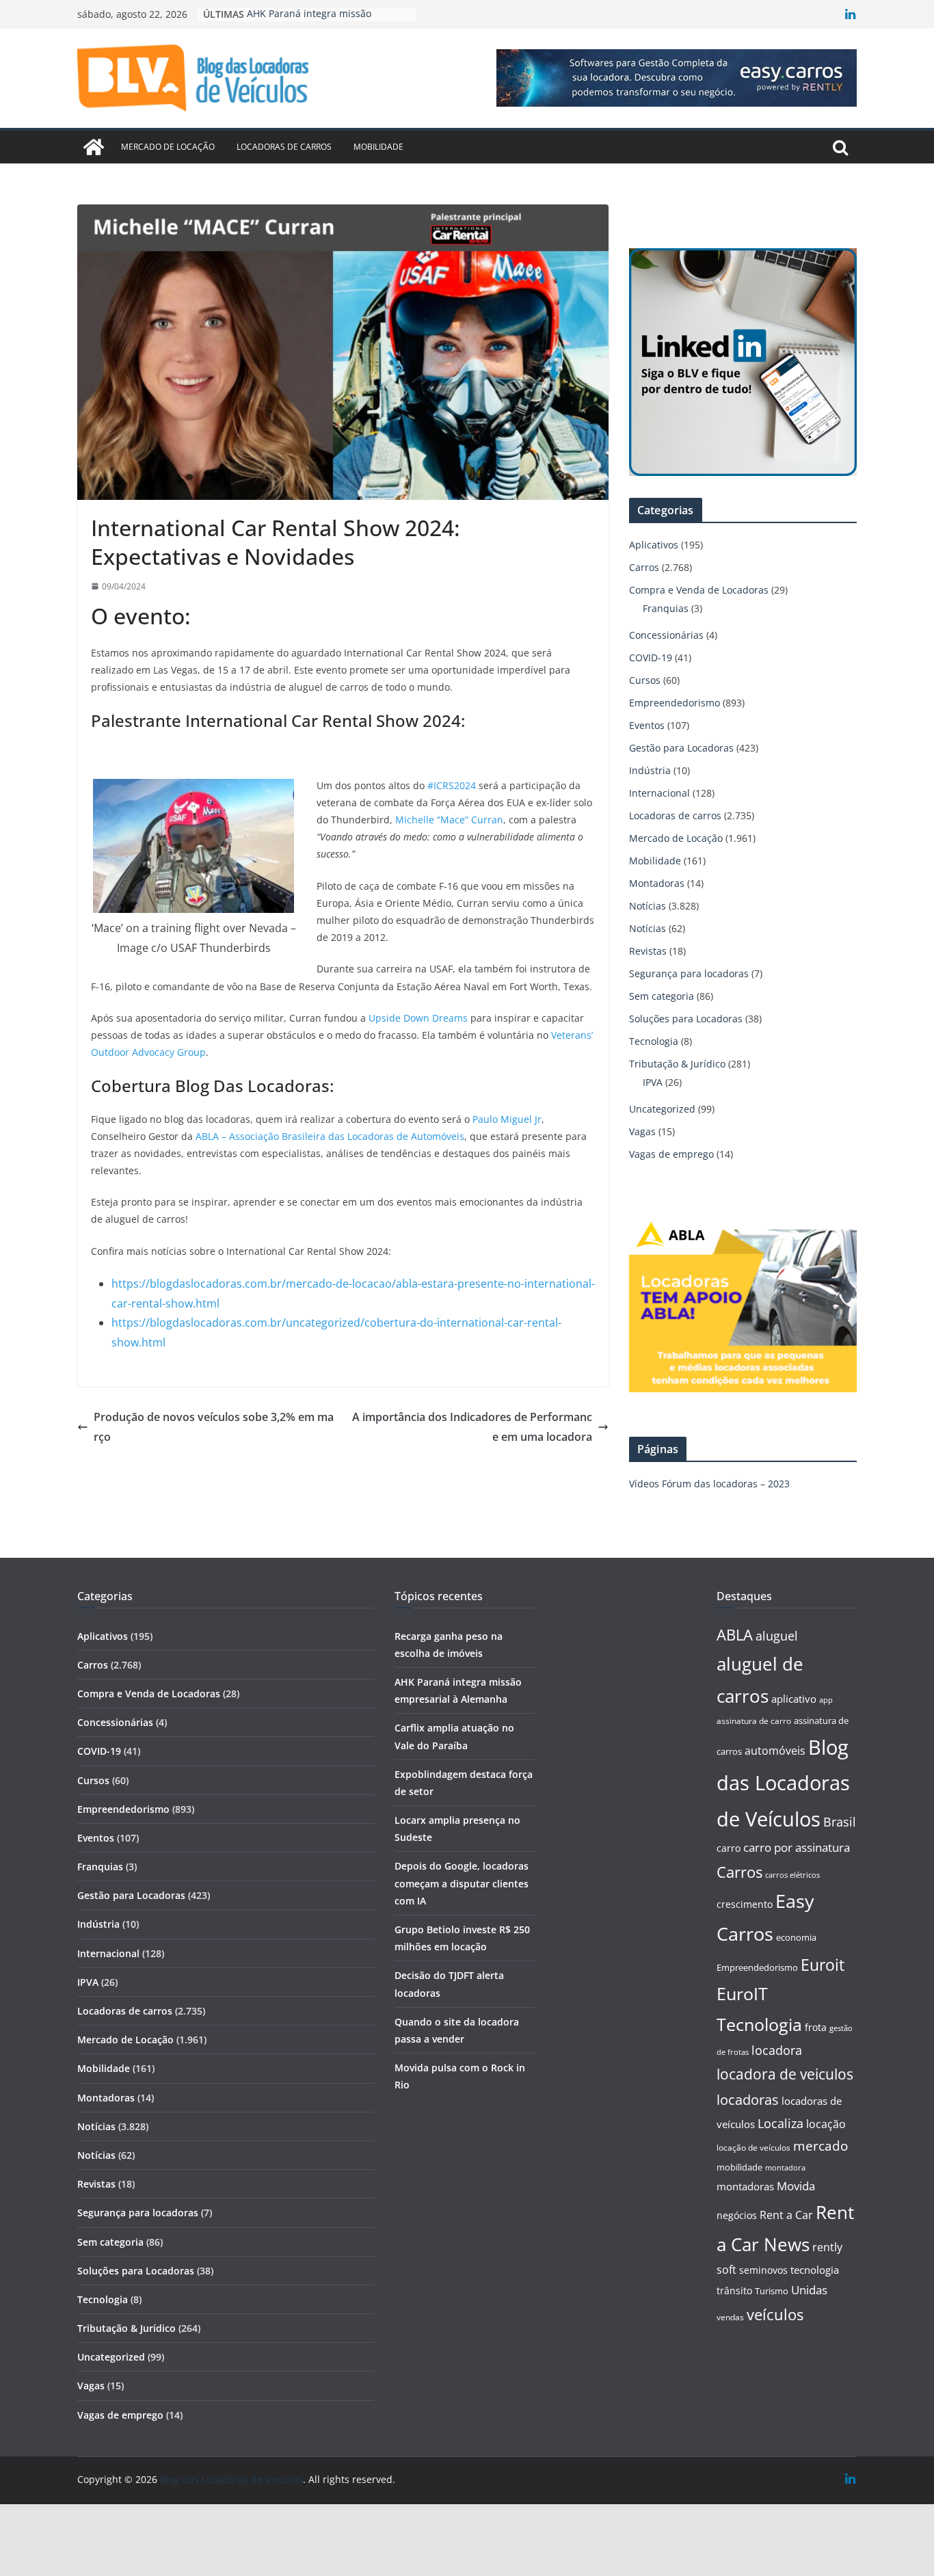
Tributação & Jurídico (677, 1064)
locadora (777, 2050)
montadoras (745, 2186)
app (826, 1700)
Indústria (650, 770)
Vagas (642, 1131)
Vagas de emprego (671, 1154)
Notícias (648, 906)
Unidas (809, 2290)
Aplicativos (654, 545)
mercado (820, 2146)
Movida (796, 2186)
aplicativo (794, 1699)
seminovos (763, 2270)
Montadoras (657, 883)
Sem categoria (662, 996)
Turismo (772, 2291)
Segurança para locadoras (689, 973)
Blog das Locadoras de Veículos (783, 1783)
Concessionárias (666, 635)
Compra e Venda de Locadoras (699, 590)
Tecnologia (654, 1041)
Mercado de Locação (168, 147)
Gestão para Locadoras (681, 748)
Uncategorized (662, 1109)
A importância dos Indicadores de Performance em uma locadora (472, 1427)
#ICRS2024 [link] (452, 785)
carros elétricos (792, 1875)
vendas (730, 2317)
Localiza (780, 2123)
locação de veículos (753, 2147)
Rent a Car (786, 2215)
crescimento (745, 1904)
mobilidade (739, 2167)
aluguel (777, 1635)
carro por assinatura (797, 1847)
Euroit (823, 1965)
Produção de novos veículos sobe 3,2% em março (214, 1427)
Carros (644, 567)
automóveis (775, 1751)
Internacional (659, 793)
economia (796, 1937)
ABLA (735, 1635)
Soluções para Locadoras (686, 1019)
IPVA (653, 1082)
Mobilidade (378, 147)
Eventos (647, 725)
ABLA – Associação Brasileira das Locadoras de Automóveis (330, 1136)
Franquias (666, 608)
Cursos (645, 680)
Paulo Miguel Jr (507, 1119)
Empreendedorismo (675, 703)
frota (816, 2027)
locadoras (748, 2099)
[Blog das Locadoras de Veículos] (94, 147)
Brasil (840, 1822)
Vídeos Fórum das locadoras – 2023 (709, 1484)
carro (729, 1848)
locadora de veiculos (785, 2074)
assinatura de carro (754, 1721)
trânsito (734, 2290)
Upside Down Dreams (418, 1018)
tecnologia (815, 2270)
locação (826, 2124)
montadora (785, 2167)
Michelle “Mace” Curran (449, 820)
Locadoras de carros (284, 147)
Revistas (648, 951)
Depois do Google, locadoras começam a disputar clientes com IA (462, 1883)
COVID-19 (651, 658)
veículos (775, 2314)
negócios (737, 2215)
